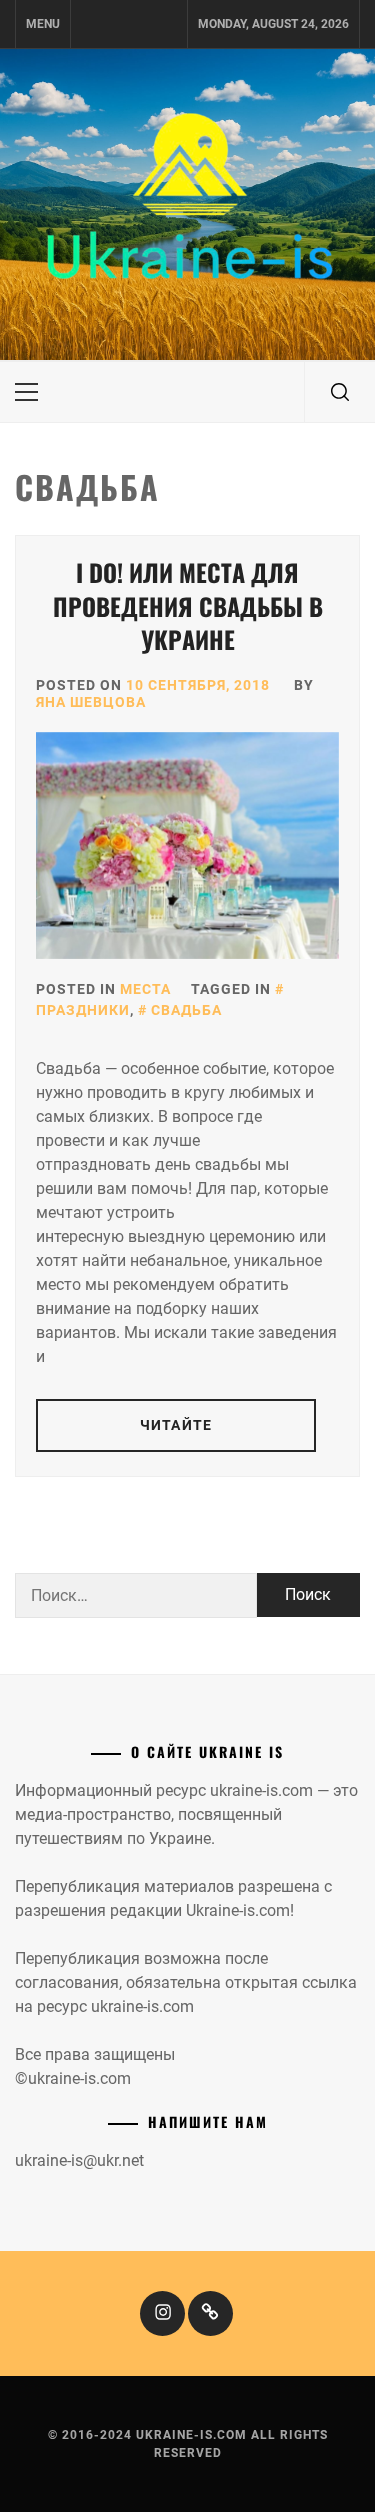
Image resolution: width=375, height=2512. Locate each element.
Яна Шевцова (91, 702)
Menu (43, 24)
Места (145, 989)
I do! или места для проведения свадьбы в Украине (188, 605)
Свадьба (186, 1010)
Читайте (176, 1425)
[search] (340, 392)
